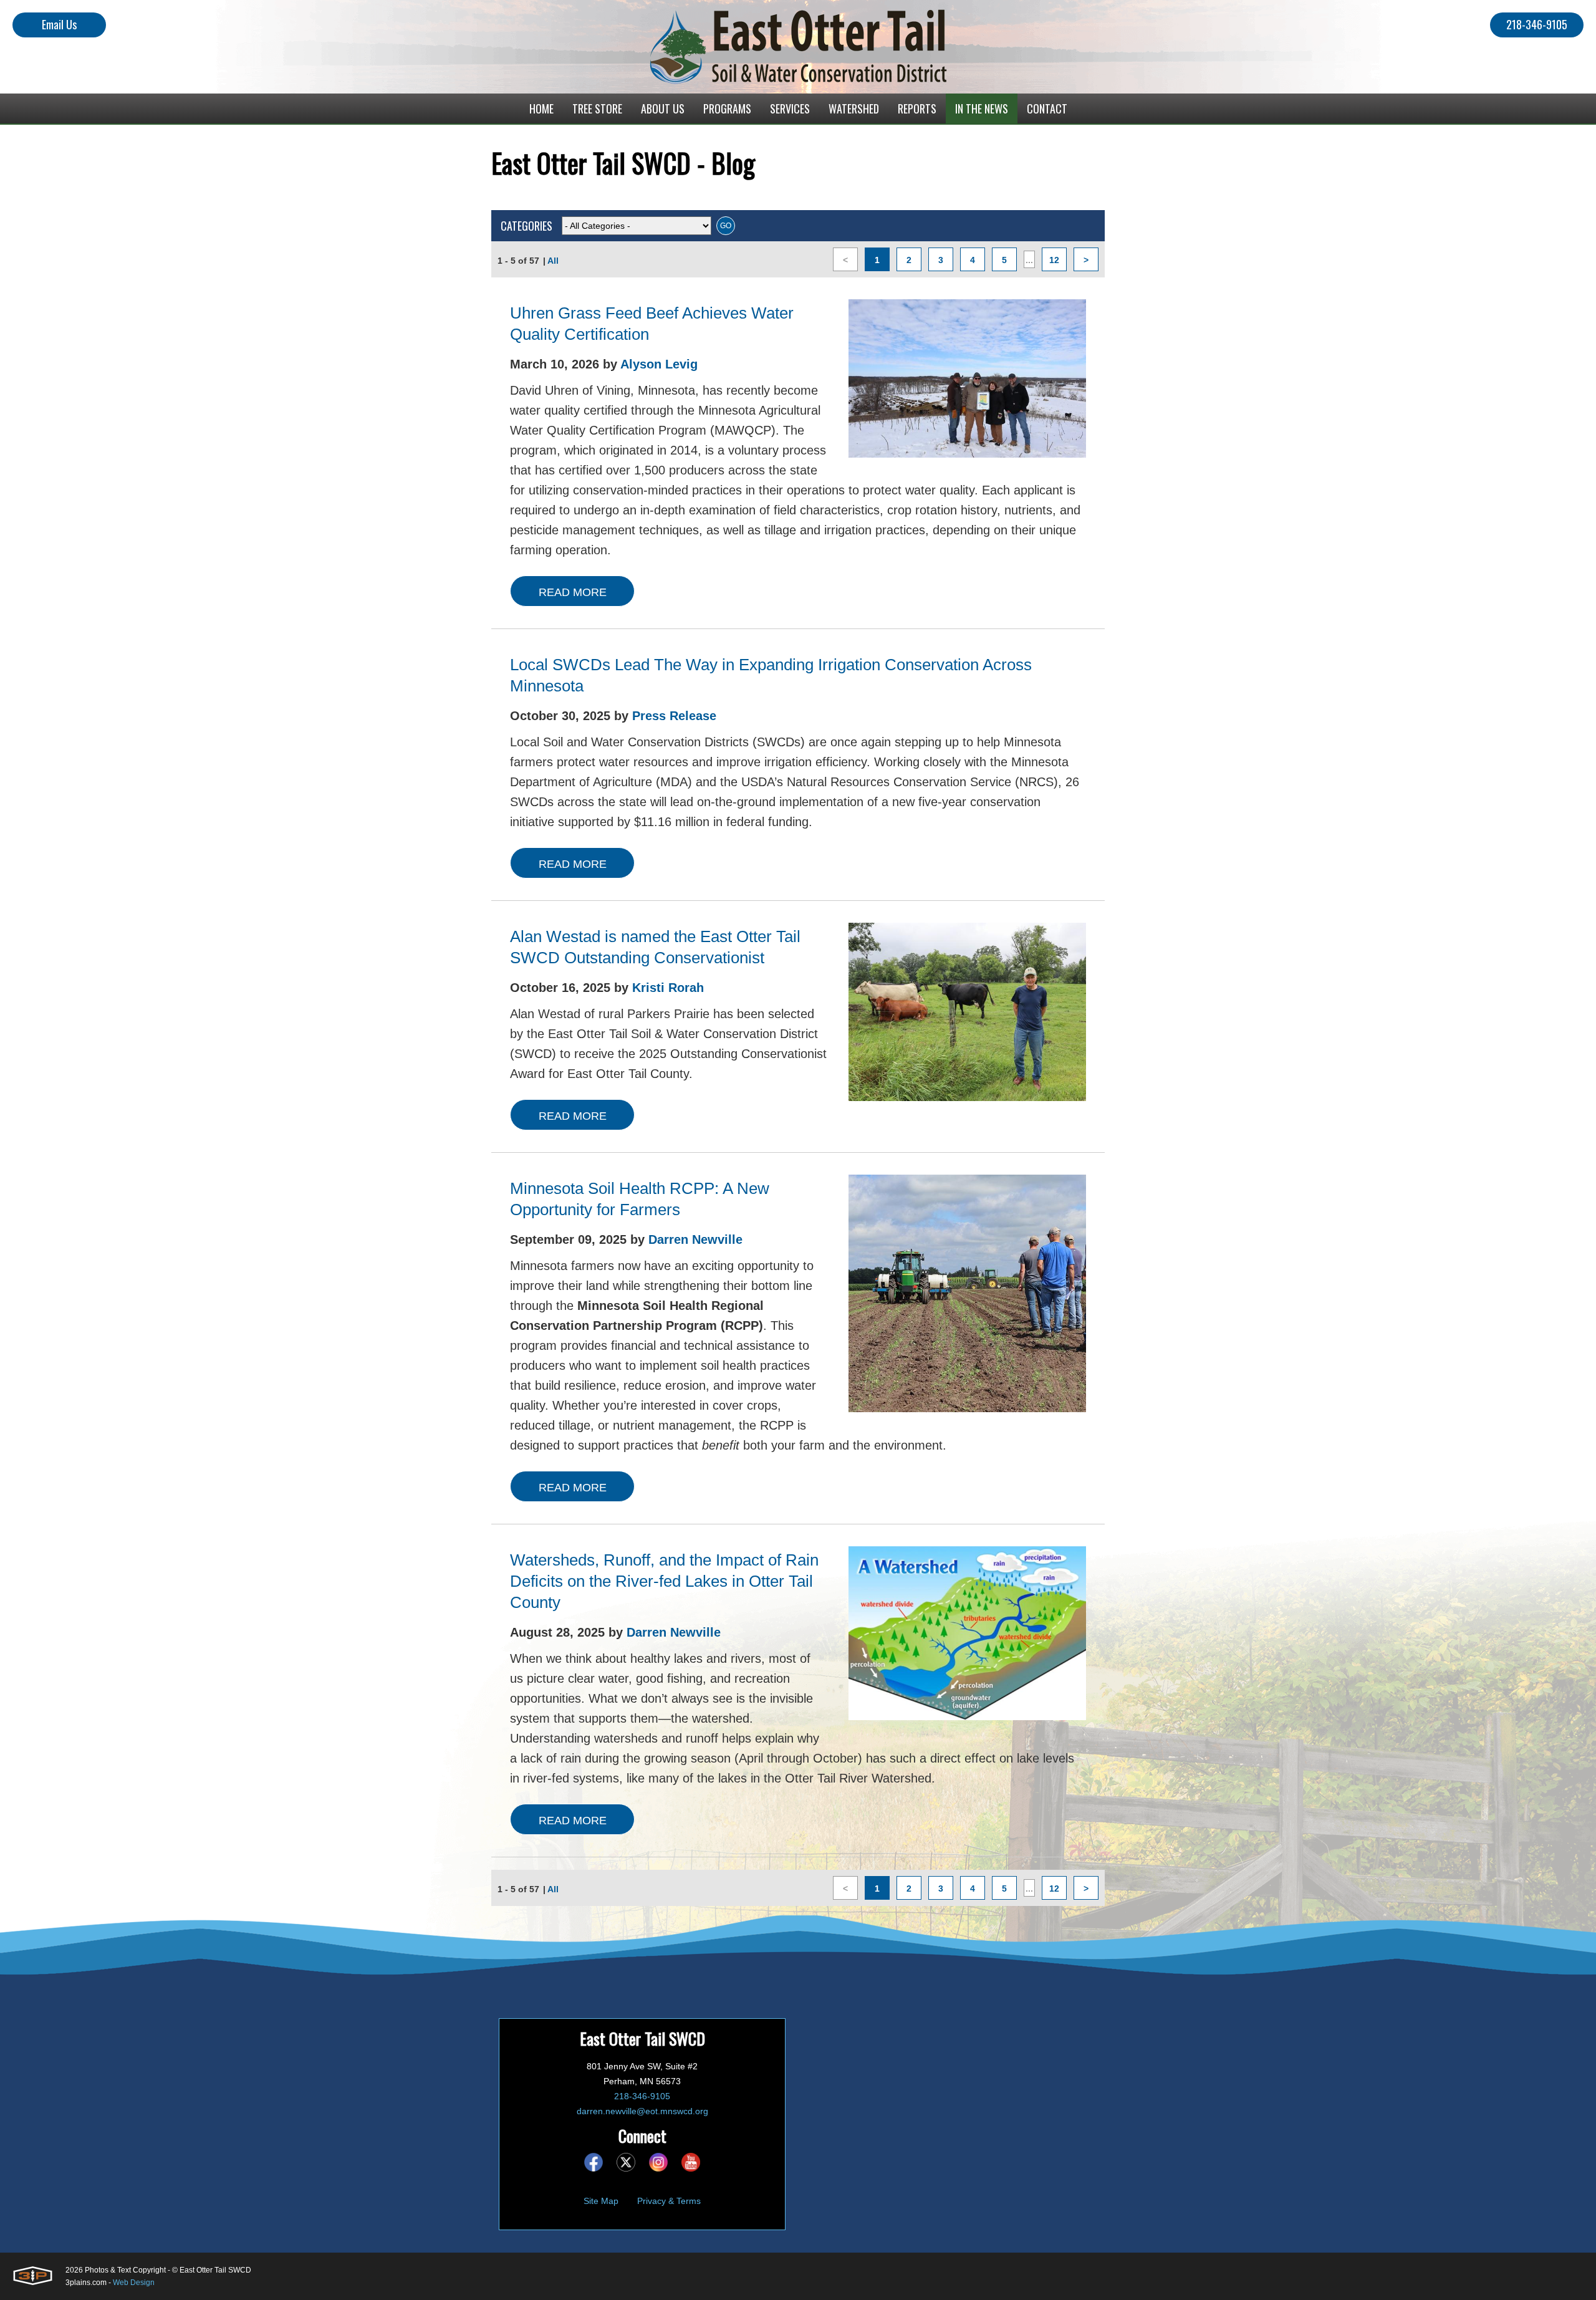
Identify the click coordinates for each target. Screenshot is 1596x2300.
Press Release (674, 716)
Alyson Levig (659, 364)
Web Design (134, 2283)
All (553, 261)
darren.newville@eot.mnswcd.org (642, 2111)
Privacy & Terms (669, 2201)
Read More (573, 592)
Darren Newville (695, 1239)
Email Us (59, 24)
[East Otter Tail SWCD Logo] (798, 47)
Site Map (601, 2201)
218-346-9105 (1537, 24)
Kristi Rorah (668, 988)
